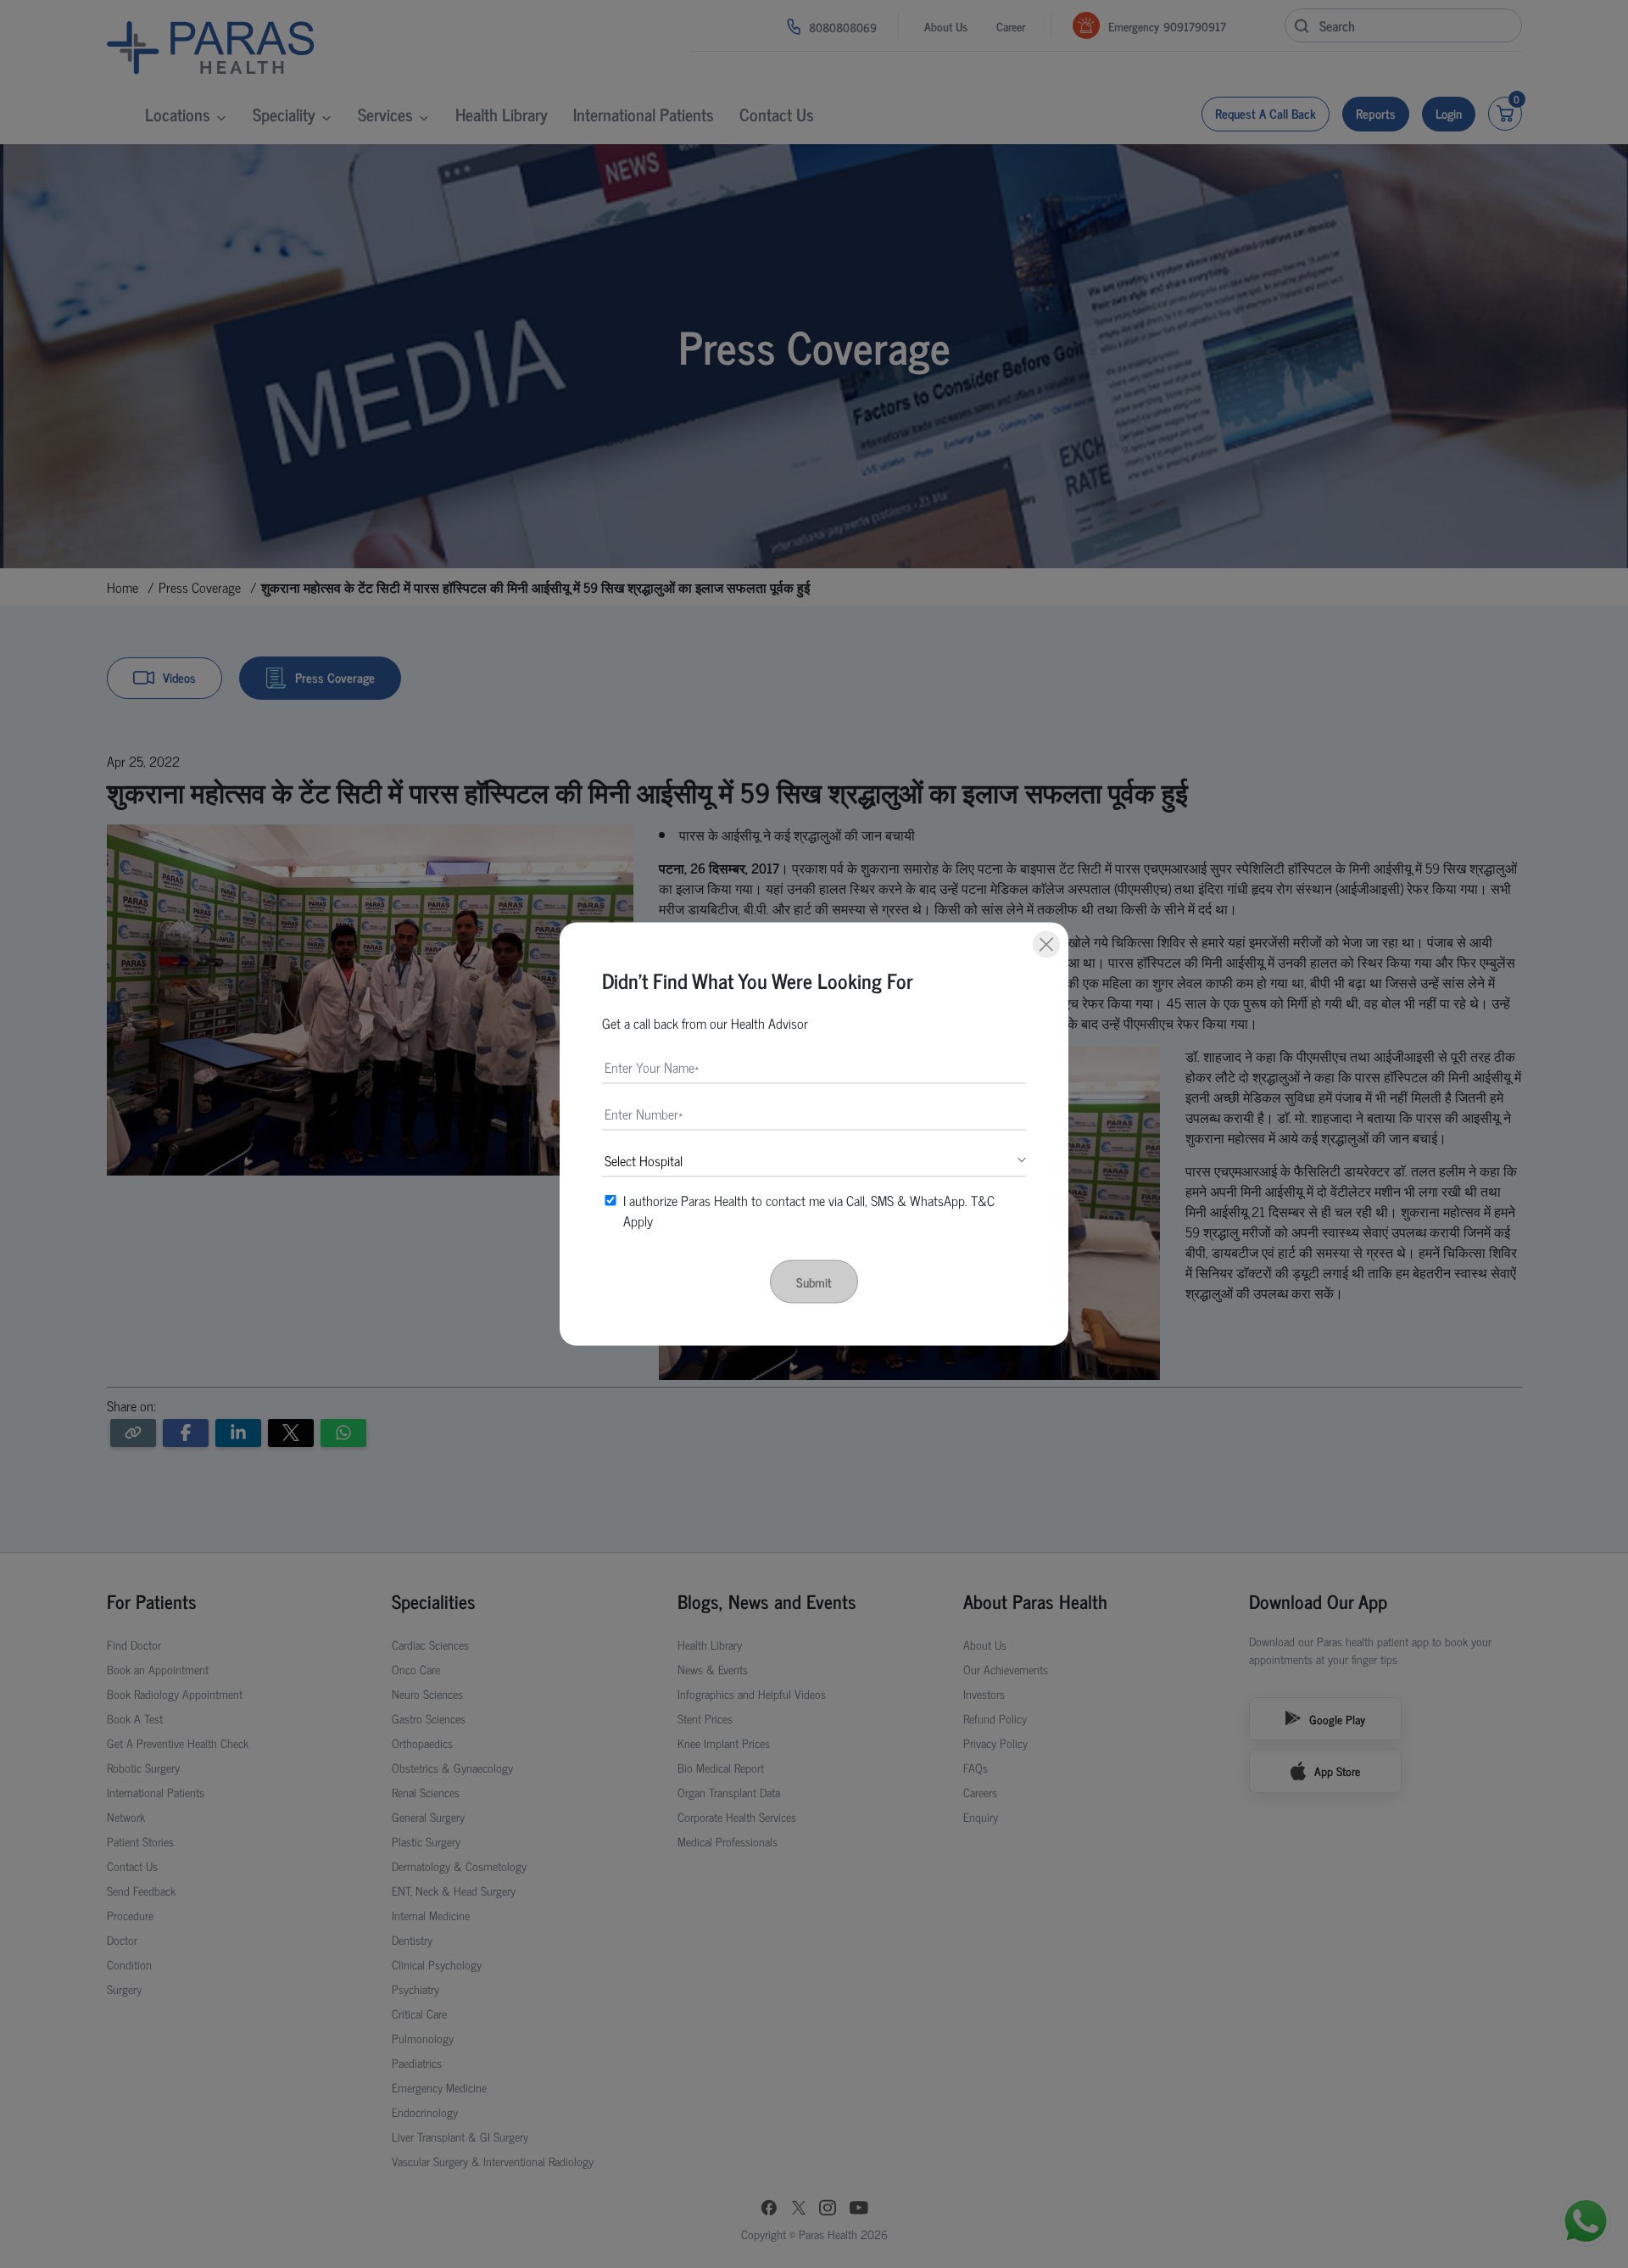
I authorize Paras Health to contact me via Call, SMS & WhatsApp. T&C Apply (809, 1210)
